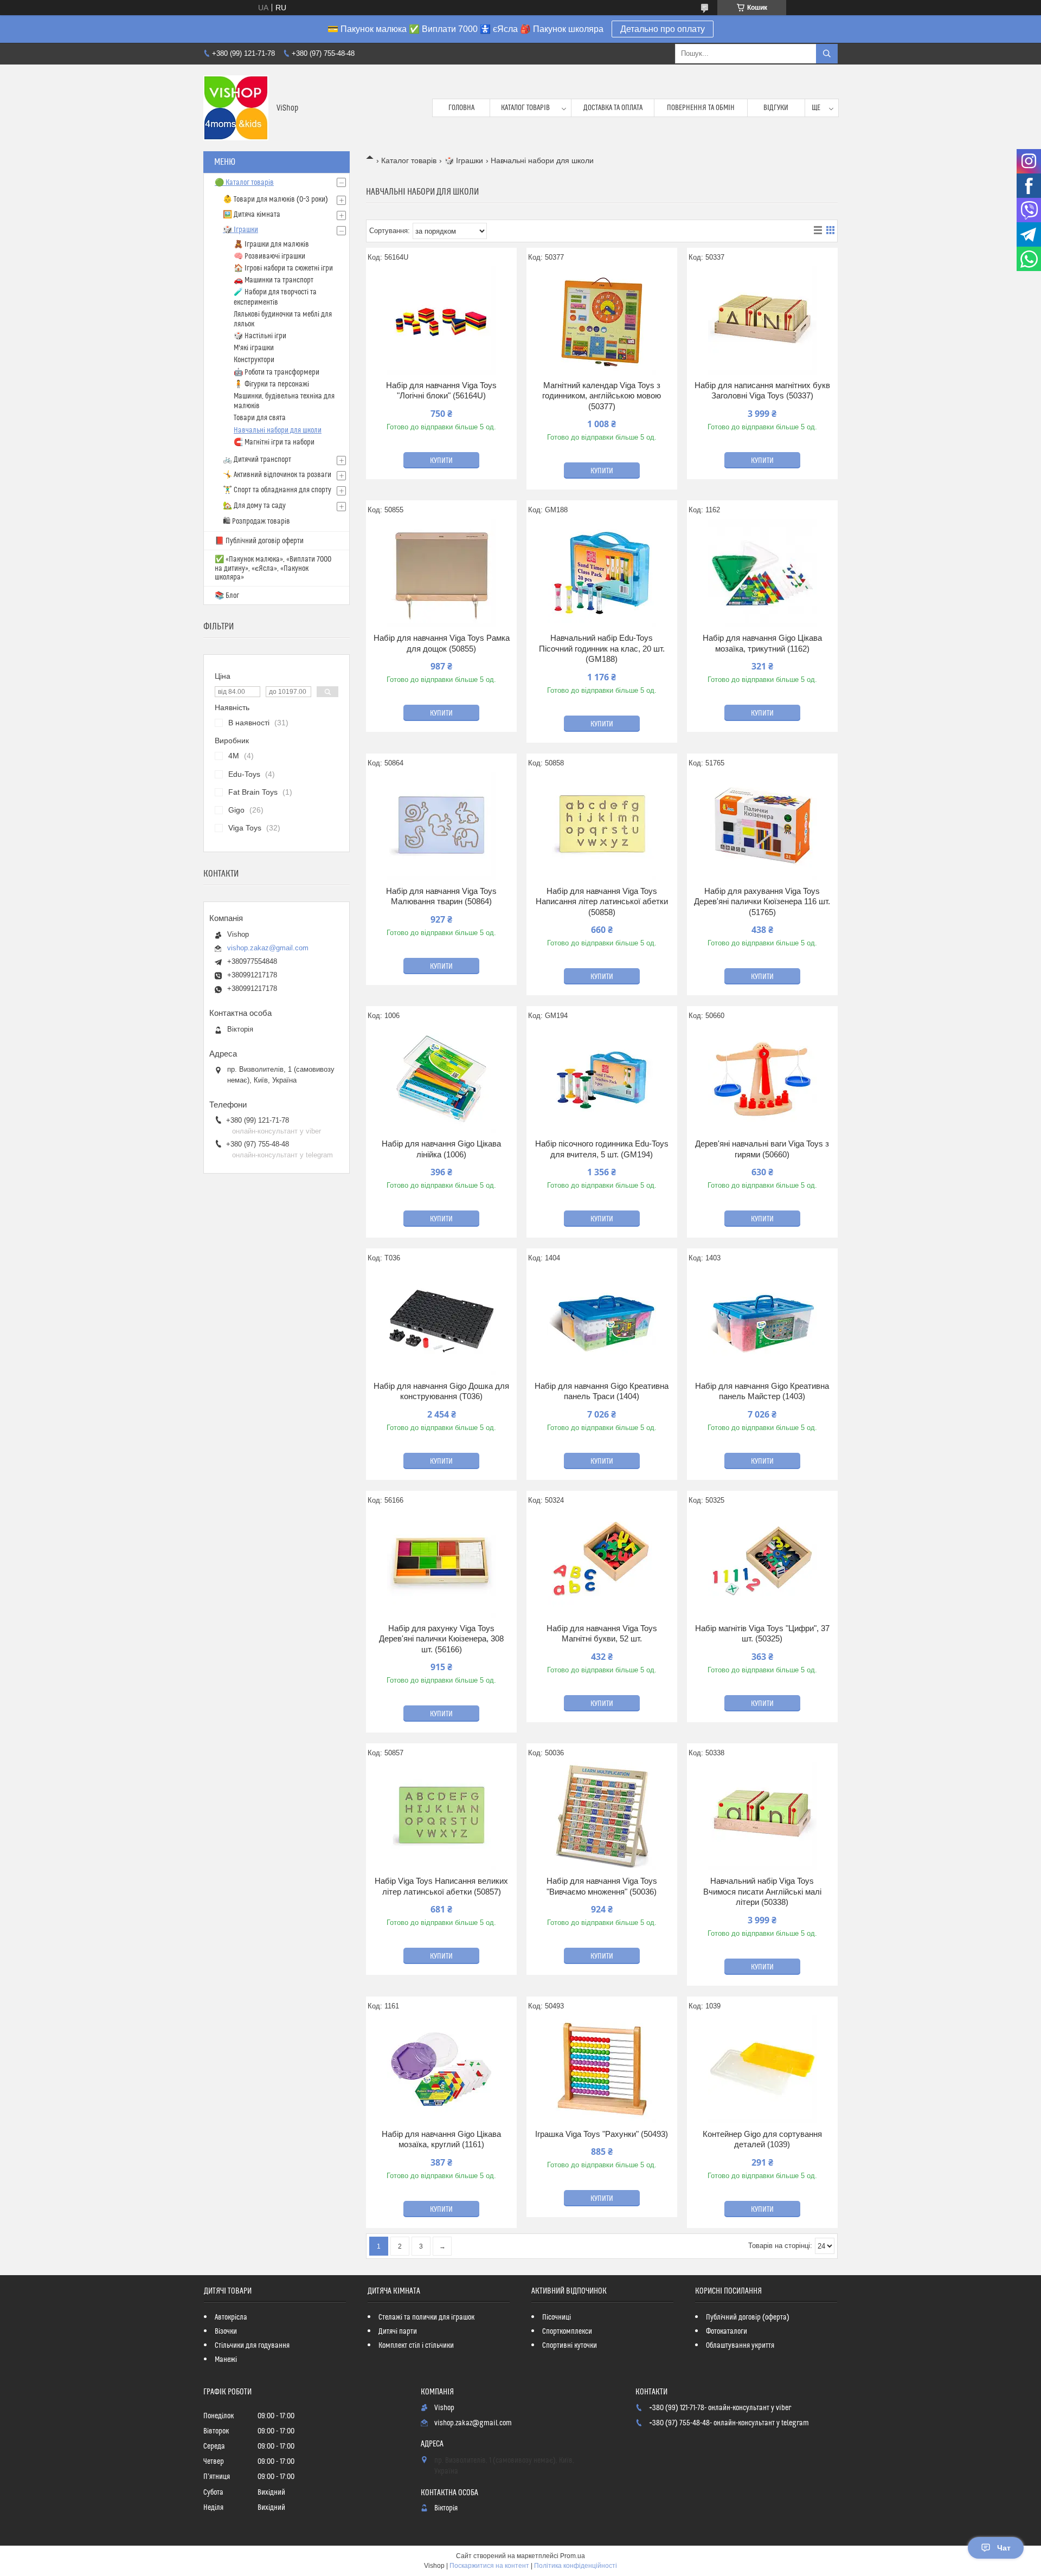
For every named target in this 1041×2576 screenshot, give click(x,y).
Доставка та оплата (613, 108)
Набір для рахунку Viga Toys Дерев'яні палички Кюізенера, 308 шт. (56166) (441, 1639)
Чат (1004, 2548)
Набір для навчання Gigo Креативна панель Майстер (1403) (762, 1391)
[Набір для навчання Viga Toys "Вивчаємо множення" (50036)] (602, 1816)
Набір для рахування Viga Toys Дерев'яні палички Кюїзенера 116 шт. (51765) (762, 901)
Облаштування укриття (740, 2346)
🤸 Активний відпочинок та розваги (277, 475)
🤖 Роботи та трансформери (277, 372)
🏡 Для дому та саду (254, 506)
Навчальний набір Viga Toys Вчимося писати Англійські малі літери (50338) (762, 1891)
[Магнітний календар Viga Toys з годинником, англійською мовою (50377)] (602, 320)
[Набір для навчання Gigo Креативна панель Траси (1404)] (602, 1321)
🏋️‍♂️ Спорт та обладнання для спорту (277, 490)
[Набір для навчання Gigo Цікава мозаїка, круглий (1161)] (441, 2069)
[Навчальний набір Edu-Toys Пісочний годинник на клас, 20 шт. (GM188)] (602, 573)
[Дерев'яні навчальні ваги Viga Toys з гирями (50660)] (762, 1079)
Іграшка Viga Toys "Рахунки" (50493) (602, 2134)
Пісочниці (557, 2317)
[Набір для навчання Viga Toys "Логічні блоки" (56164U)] (441, 320)
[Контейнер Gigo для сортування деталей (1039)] (762, 2069)
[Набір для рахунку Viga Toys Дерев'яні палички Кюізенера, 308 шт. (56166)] (441, 1563)
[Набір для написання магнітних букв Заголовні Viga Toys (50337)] (762, 320)
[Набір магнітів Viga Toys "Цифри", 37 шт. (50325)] (762, 1563)
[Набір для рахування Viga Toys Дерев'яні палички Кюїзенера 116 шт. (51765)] (762, 826)
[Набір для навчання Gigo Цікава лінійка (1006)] (441, 1079)
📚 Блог (227, 596)
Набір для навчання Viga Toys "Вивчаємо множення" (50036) (602, 1886)
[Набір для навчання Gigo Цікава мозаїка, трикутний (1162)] (762, 573)
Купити (441, 461)
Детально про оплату (663, 29)
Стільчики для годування (252, 2346)
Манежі (226, 2360)
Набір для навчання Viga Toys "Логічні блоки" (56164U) (441, 391)
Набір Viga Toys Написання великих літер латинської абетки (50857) (441, 1886)
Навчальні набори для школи (278, 430)
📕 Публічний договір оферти (259, 541)
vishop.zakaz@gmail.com (268, 948)
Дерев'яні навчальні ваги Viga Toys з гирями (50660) (762, 1149)
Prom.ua (573, 2556)
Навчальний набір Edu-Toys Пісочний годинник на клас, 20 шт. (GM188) (602, 648)
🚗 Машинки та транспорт (274, 280)
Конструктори (254, 360)
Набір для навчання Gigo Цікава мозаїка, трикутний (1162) (762, 643)
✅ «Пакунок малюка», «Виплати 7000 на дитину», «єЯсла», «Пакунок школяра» (273, 568)
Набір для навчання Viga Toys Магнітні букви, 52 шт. (602, 1634)
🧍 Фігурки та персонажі (271, 384)
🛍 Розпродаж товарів (256, 521)
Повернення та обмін (701, 108)
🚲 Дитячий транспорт (257, 460)
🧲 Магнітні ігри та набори (274, 442)
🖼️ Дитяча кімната (252, 215)
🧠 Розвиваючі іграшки (269, 256)
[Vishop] (236, 108)
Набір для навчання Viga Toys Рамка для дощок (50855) (442, 643)
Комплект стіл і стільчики (416, 2346)
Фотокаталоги (727, 2332)
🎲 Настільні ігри (260, 336)
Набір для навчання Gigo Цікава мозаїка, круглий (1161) (441, 2139)
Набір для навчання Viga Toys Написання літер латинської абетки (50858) (602, 901)
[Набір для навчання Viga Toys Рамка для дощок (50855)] (441, 573)
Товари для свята (260, 418)
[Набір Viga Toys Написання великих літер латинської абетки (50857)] (441, 1816)
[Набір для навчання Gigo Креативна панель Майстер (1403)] (762, 1321)
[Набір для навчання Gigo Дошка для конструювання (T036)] (441, 1321)
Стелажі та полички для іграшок (426, 2317)
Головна (461, 108)
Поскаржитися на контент (489, 2566)
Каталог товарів (525, 108)
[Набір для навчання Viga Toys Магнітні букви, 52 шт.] (602, 1563)
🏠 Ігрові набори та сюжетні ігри (283, 268)
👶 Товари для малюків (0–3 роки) (275, 199)
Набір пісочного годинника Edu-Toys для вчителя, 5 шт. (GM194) (602, 1149)
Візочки (226, 2332)
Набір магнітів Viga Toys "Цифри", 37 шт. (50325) (762, 1634)
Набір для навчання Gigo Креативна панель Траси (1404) (602, 1391)
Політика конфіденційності (576, 2566)
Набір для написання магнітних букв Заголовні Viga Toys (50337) (762, 391)
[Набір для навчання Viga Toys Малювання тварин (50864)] (441, 826)
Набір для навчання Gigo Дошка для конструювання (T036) (441, 1391)
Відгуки (776, 108)
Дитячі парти (398, 2332)
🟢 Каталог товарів (244, 183)
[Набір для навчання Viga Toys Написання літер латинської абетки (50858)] (602, 826)
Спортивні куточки (570, 2346)
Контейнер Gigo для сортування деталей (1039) (762, 2139)
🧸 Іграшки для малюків (271, 244)
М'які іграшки (254, 348)
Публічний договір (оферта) (748, 2317)
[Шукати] (827, 54)
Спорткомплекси (567, 2332)
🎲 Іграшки (464, 160)
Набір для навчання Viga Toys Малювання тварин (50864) (441, 896)
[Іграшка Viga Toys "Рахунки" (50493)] (602, 2069)
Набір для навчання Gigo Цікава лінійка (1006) (441, 1149)
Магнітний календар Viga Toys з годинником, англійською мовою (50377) (602, 396)
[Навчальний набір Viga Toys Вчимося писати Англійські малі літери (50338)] (762, 1816)
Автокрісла (231, 2317)
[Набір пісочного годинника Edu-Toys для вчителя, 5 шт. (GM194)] (602, 1079)
